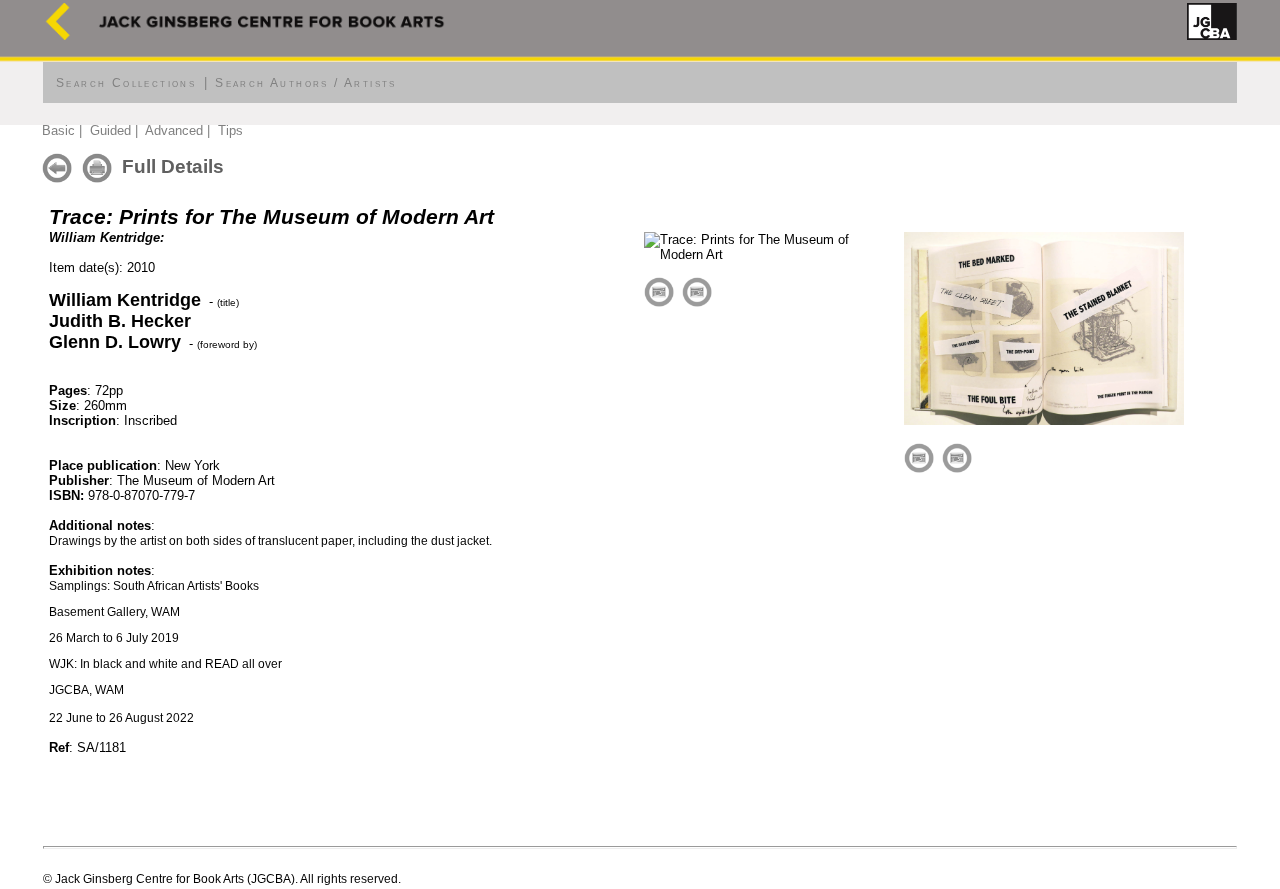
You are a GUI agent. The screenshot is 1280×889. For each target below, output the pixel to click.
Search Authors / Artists (306, 83)
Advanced (174, 130)
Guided (110, 130)
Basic (58, 130)
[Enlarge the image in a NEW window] (697, 290)
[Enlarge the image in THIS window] (659, 290)
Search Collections (126, 83)
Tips (230, 130)
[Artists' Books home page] (58, 35)
